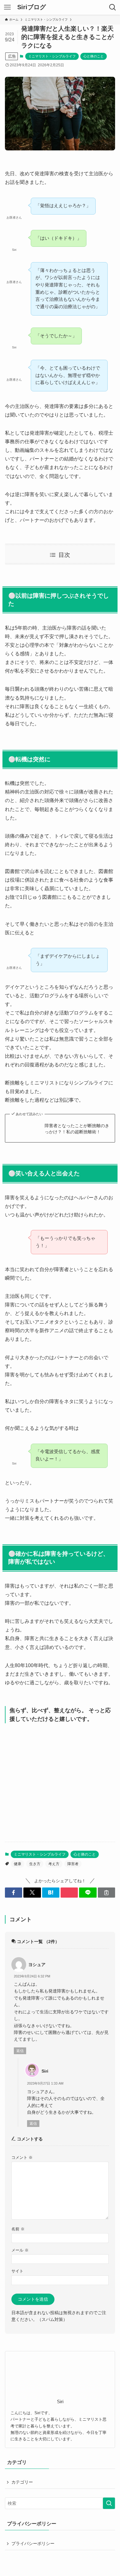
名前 (18, 2229)
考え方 (54, 1864)
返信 (20, 2051)
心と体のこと (94, 56)
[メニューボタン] (7, 7)
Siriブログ (32, 7)
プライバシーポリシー (33, 2543)
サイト (17, 2271)
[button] (14, 1893)
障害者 (73, 1864)
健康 (18, 1864)
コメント (22, 2158)
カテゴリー (22, 2482)
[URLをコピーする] (106, 1893)
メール (20, 2250)
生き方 (35, 1864)
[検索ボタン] (113, 7)
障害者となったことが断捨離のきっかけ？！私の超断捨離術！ (77, 1129)
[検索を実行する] (109, 2503)
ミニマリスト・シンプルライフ (52, 56)
